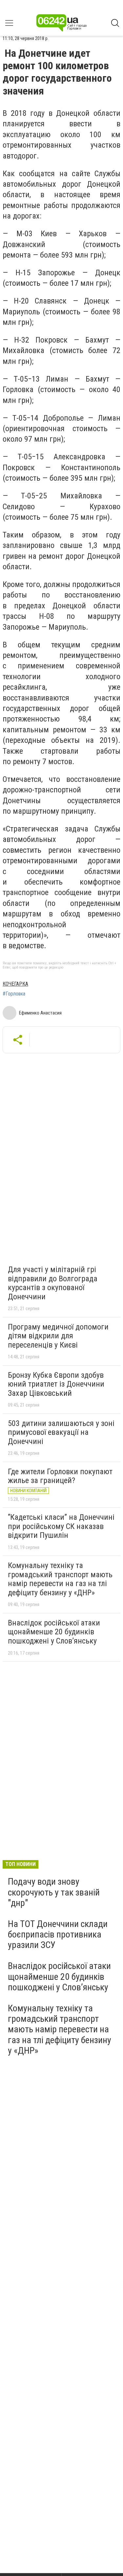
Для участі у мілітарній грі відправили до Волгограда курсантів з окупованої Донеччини (53, 1283)
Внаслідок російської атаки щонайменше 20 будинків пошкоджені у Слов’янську (54, 1632)
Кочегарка (15, 984)
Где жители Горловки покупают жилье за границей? (60, 1476)
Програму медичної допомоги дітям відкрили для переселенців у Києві (58, 1336)
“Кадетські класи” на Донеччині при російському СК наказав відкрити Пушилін (61, 1526)
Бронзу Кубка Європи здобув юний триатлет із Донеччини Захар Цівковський (56, 1384)
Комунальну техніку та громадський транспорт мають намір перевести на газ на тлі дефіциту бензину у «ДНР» (60, 1579)
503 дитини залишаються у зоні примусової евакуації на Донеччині (61, 1432)
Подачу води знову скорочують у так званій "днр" (54, 1892)
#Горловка (14, 994)
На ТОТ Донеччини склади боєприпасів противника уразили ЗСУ (58, 1934)
